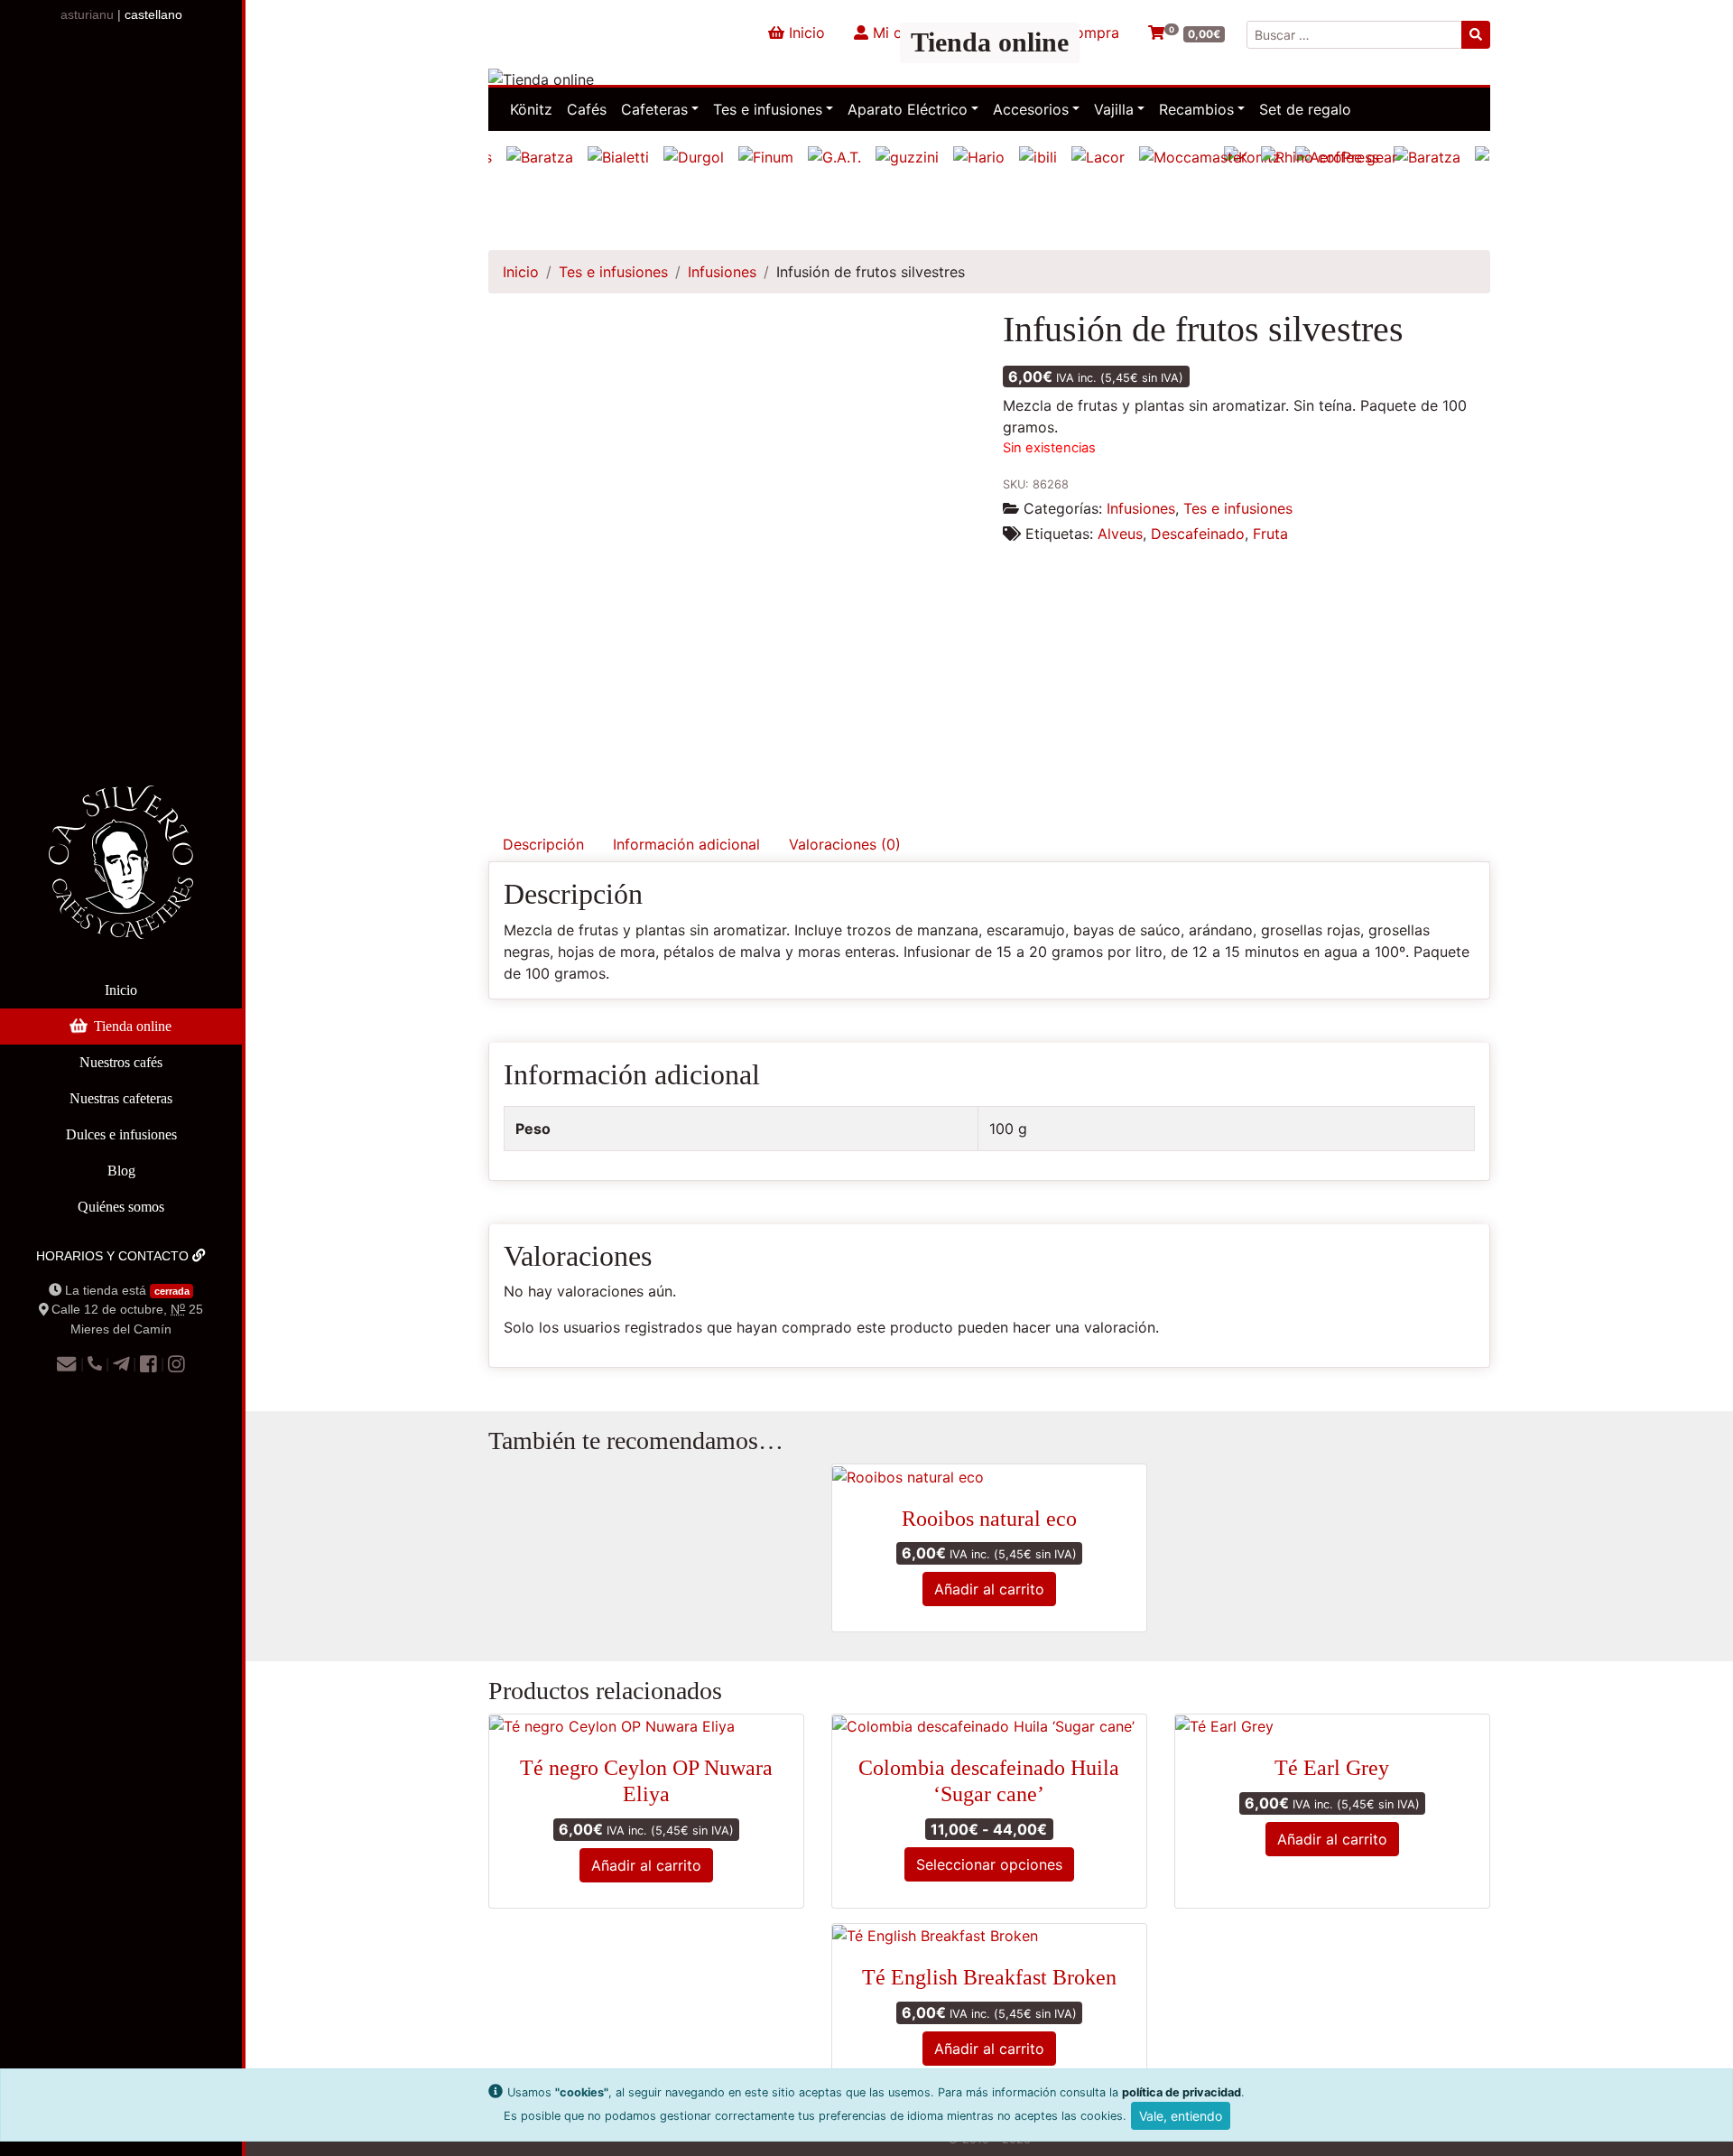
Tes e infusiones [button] (768, 109)
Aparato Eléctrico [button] (908, 109)
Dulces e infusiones (121, 1134)
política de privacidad (1182, 2092)
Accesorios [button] (1031, 109)
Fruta (1270, 534)
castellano (153, 14)
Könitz (531, 109)
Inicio (121, 990)
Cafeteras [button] (654, 109)
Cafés (587, 109)
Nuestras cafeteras (121, 1098)
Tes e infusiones (613, 272)
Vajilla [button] (1114, 109)
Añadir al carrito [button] (989, 1589)
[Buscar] (1476, 35)
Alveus (1120, 534)
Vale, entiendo (1181, 2116)
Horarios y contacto (114, 1256)
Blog (121, 1171)
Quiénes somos (121, 1207)
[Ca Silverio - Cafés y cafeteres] (121, 877)
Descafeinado (1198, 534)
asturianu (87, 14)
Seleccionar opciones (989, 1864)
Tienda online (133, 1026)
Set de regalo (1305, 109)
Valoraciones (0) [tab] (845, 844)
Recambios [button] (1196, 109)
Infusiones (722, 272)
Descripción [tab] (543, 844)
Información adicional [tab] (686, 844)
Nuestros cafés (121, 1062)
